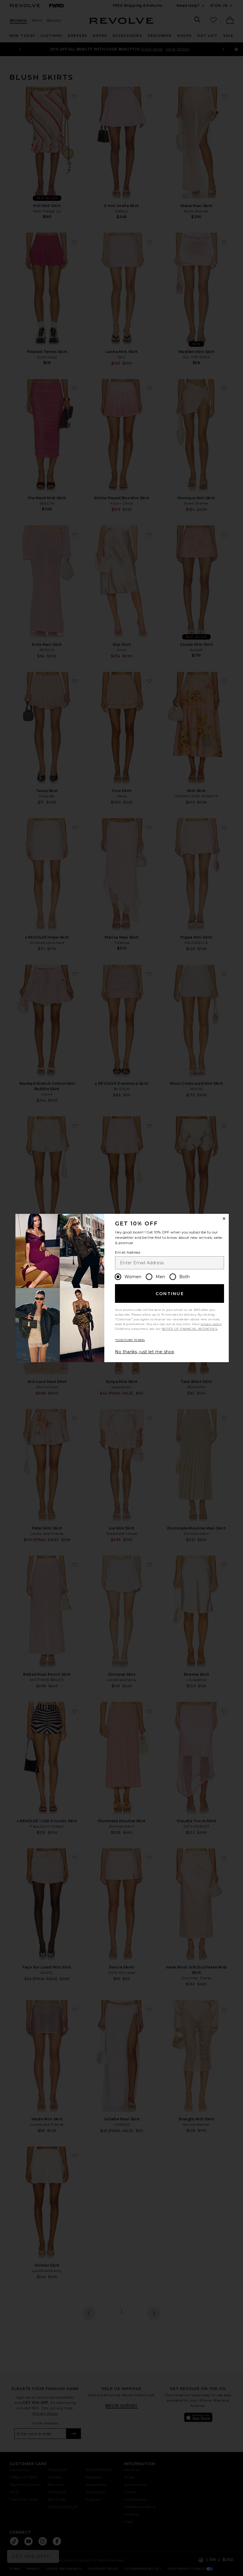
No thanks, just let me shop (145, 1352)
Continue (170, 1294)
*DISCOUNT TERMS (130, 1340)
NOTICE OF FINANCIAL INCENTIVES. (190, 1329)
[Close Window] (224, 1219)
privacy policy (211, 1324)
